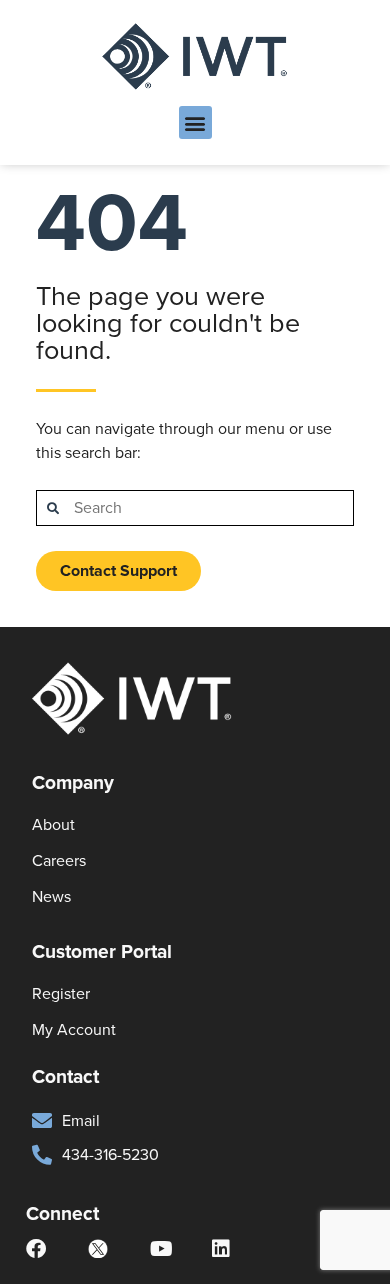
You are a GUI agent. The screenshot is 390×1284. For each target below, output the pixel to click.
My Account (74, 1029)
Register (61, 993)
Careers (59, 860)
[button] (195, 122)
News (51, 896)
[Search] (53, 508)
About (53, 824)
